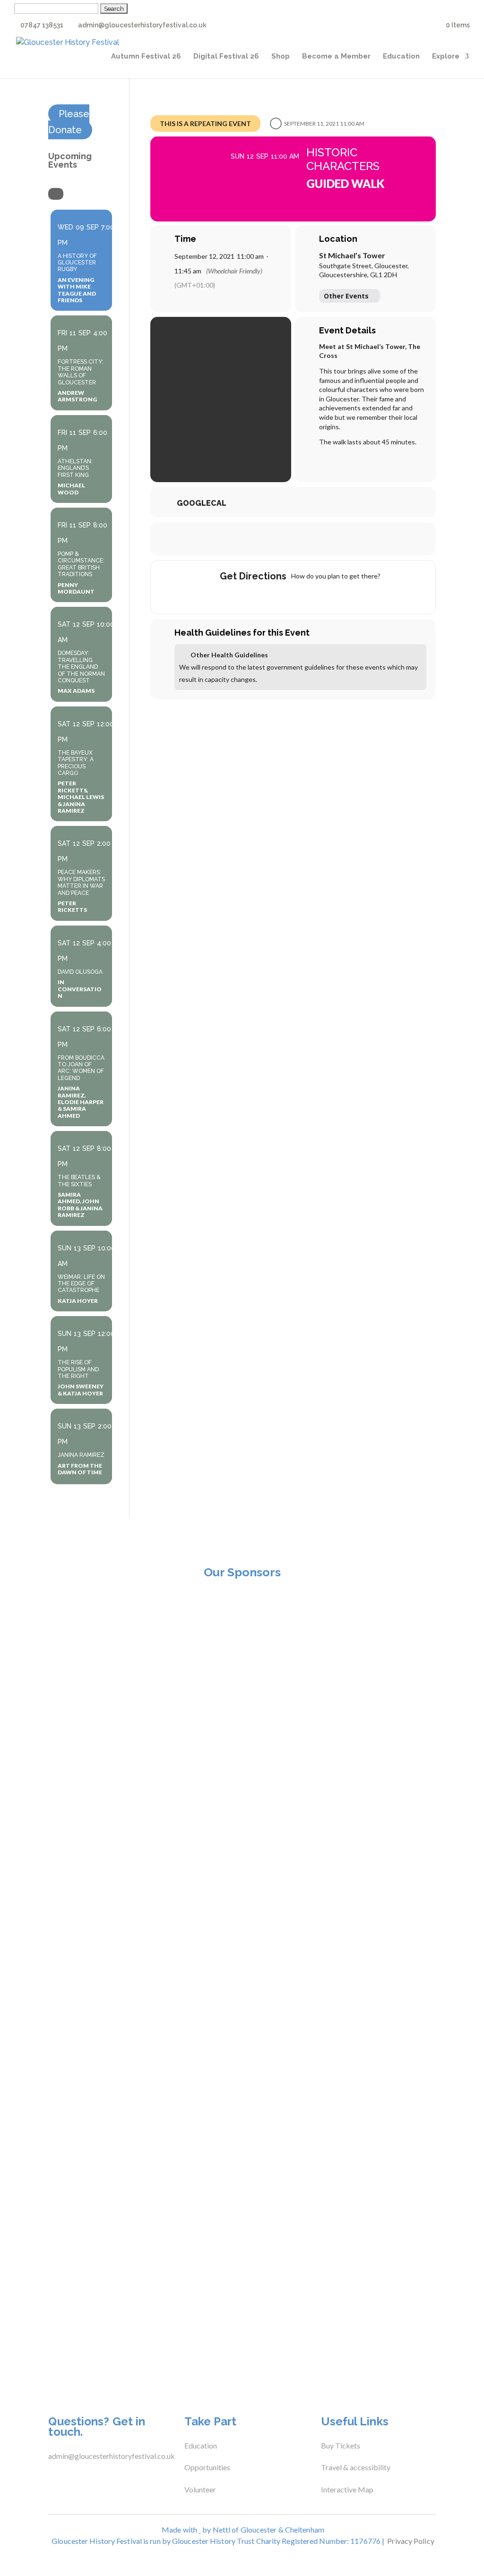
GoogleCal (202, 503)
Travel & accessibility (356, 2467)
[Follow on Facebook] (50, 2477)
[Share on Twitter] (281, 539)
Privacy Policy (411, 2541)
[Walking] (311, 595)
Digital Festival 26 (226, 57)
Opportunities (207, 2467)
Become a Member (336, 57)
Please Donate (69, 122)
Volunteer (200, 2489)
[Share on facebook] (258, 539)
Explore (446, 57)
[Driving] (275, 595)
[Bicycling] (330, 595)
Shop (281, 57)
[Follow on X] (69, 2477)
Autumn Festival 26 (146, 57)
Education (401, 57)
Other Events (346, 296)
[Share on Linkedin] (305, 539)
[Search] (56, 194)
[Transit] (293, 595)
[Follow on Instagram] (88, 2477)
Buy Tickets (341, 2445)
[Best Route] (256, 595)
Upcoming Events (70, 160)
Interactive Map (347, 2489)
